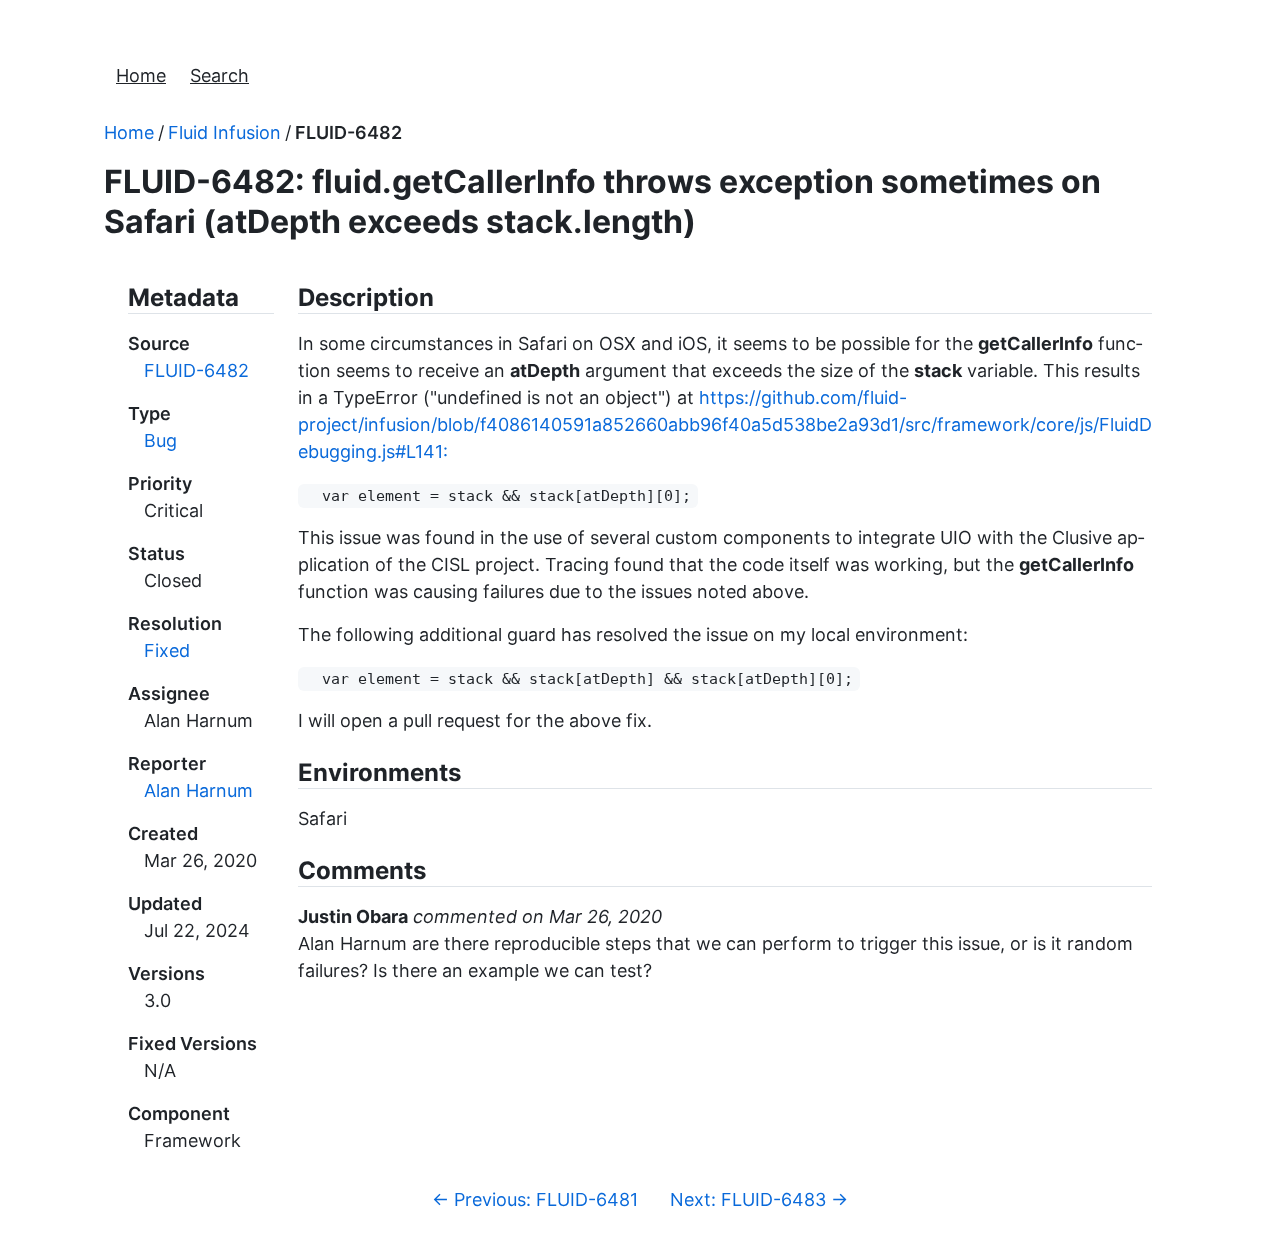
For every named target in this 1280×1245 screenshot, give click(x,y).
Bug (160, 440)
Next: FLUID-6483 (759, 1199)
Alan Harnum (198, 790)
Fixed (167, 650)
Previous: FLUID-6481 (535, 1199)
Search (219, 75)
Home (141, 75)
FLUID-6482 (348, 132)
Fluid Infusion (224, 132)
